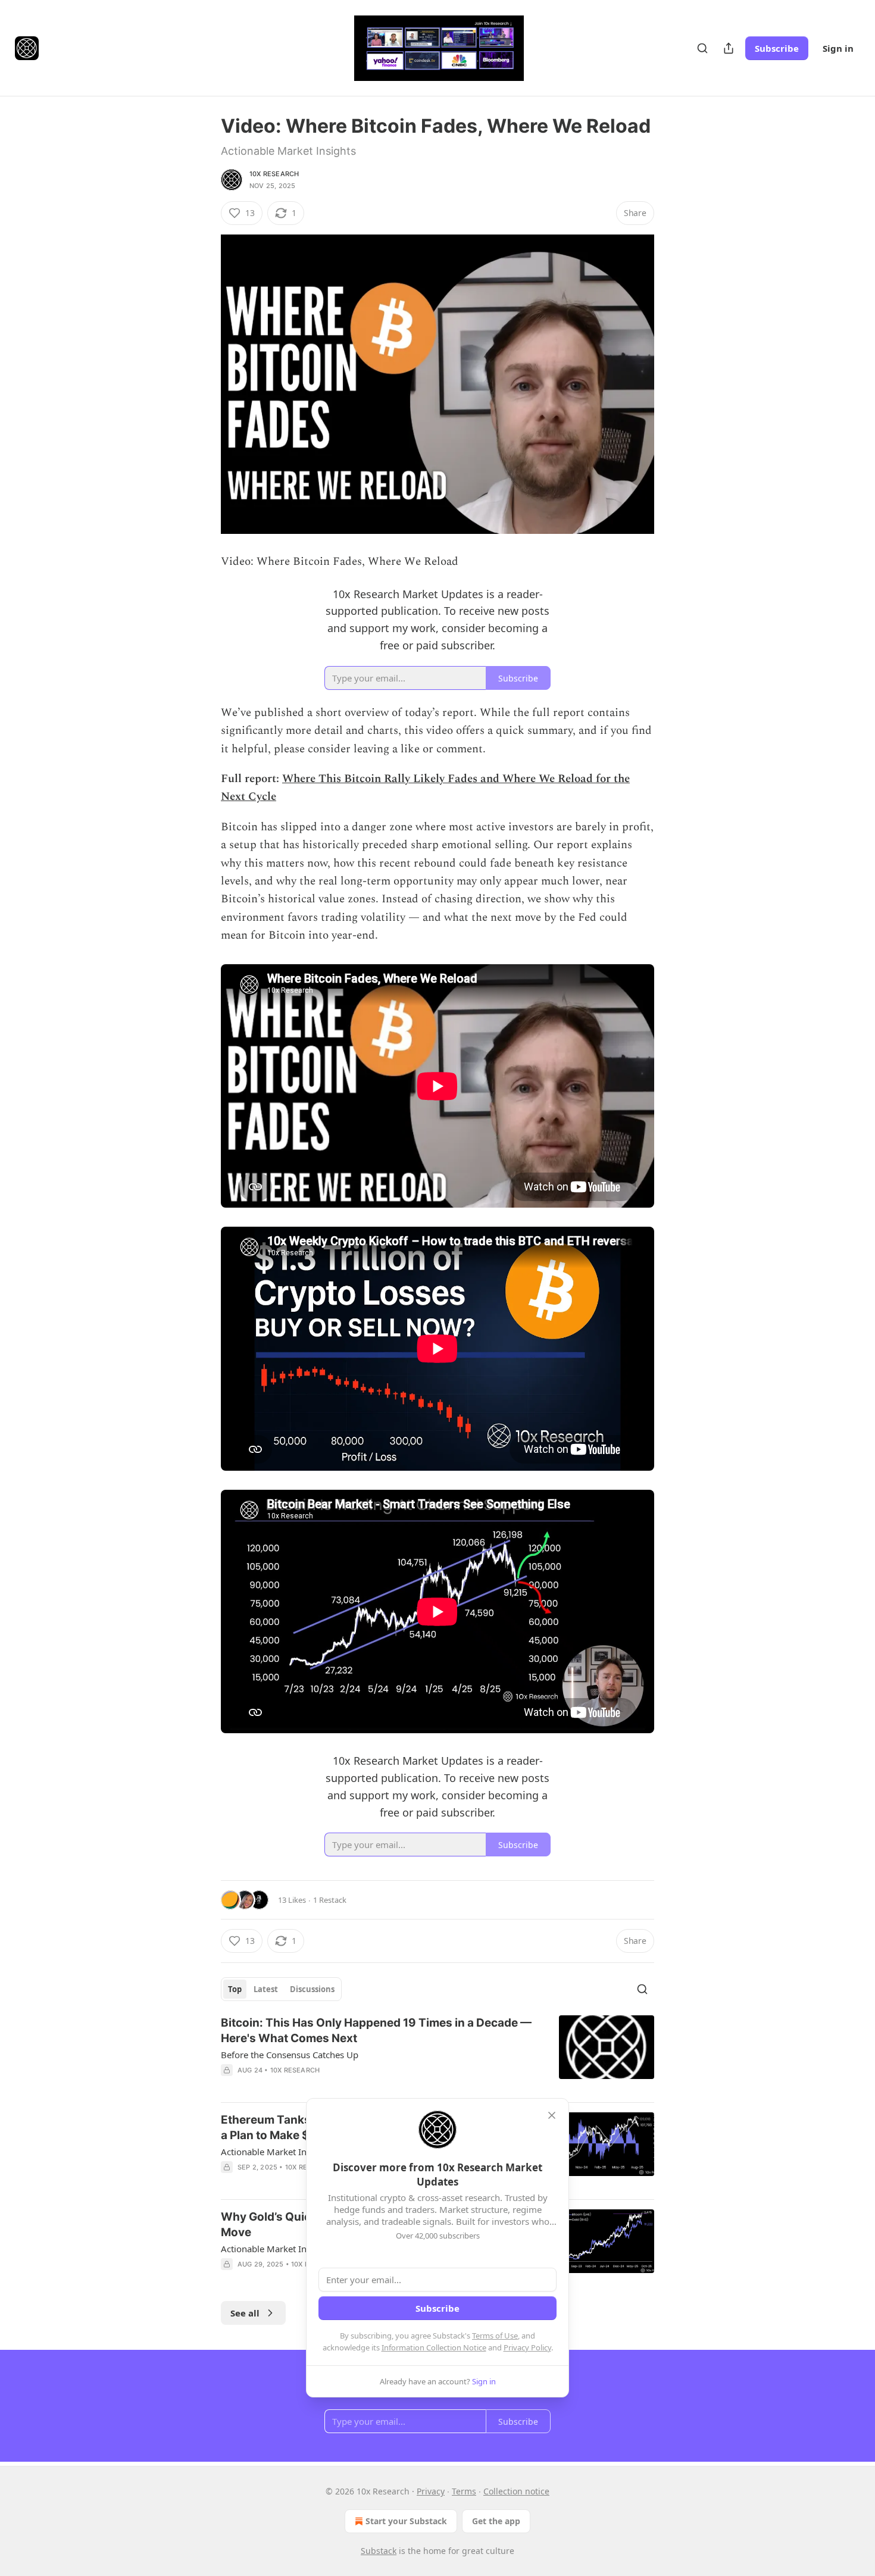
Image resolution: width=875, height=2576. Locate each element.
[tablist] (281, 1989)
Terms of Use (495, 2336)
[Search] (702, 48)
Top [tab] (235, 1989)
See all (245, 2313)
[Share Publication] (729, 48)
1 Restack (330, 1900)
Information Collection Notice (434, 2347)
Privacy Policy (527, 2347)
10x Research (274, 174)
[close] (552, 2115)
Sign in (838, 48)
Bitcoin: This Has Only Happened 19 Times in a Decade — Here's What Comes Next (376, 2031)
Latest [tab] (266, 1989)
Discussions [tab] (312, 1989)
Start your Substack (406, 2521)
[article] (437, 2054)
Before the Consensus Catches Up (290, 2055)
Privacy (431, 2491)
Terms (464, 2491)
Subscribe (777, 48)
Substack (379, 2551)
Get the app (496, 2521)
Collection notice (516, 2491)
